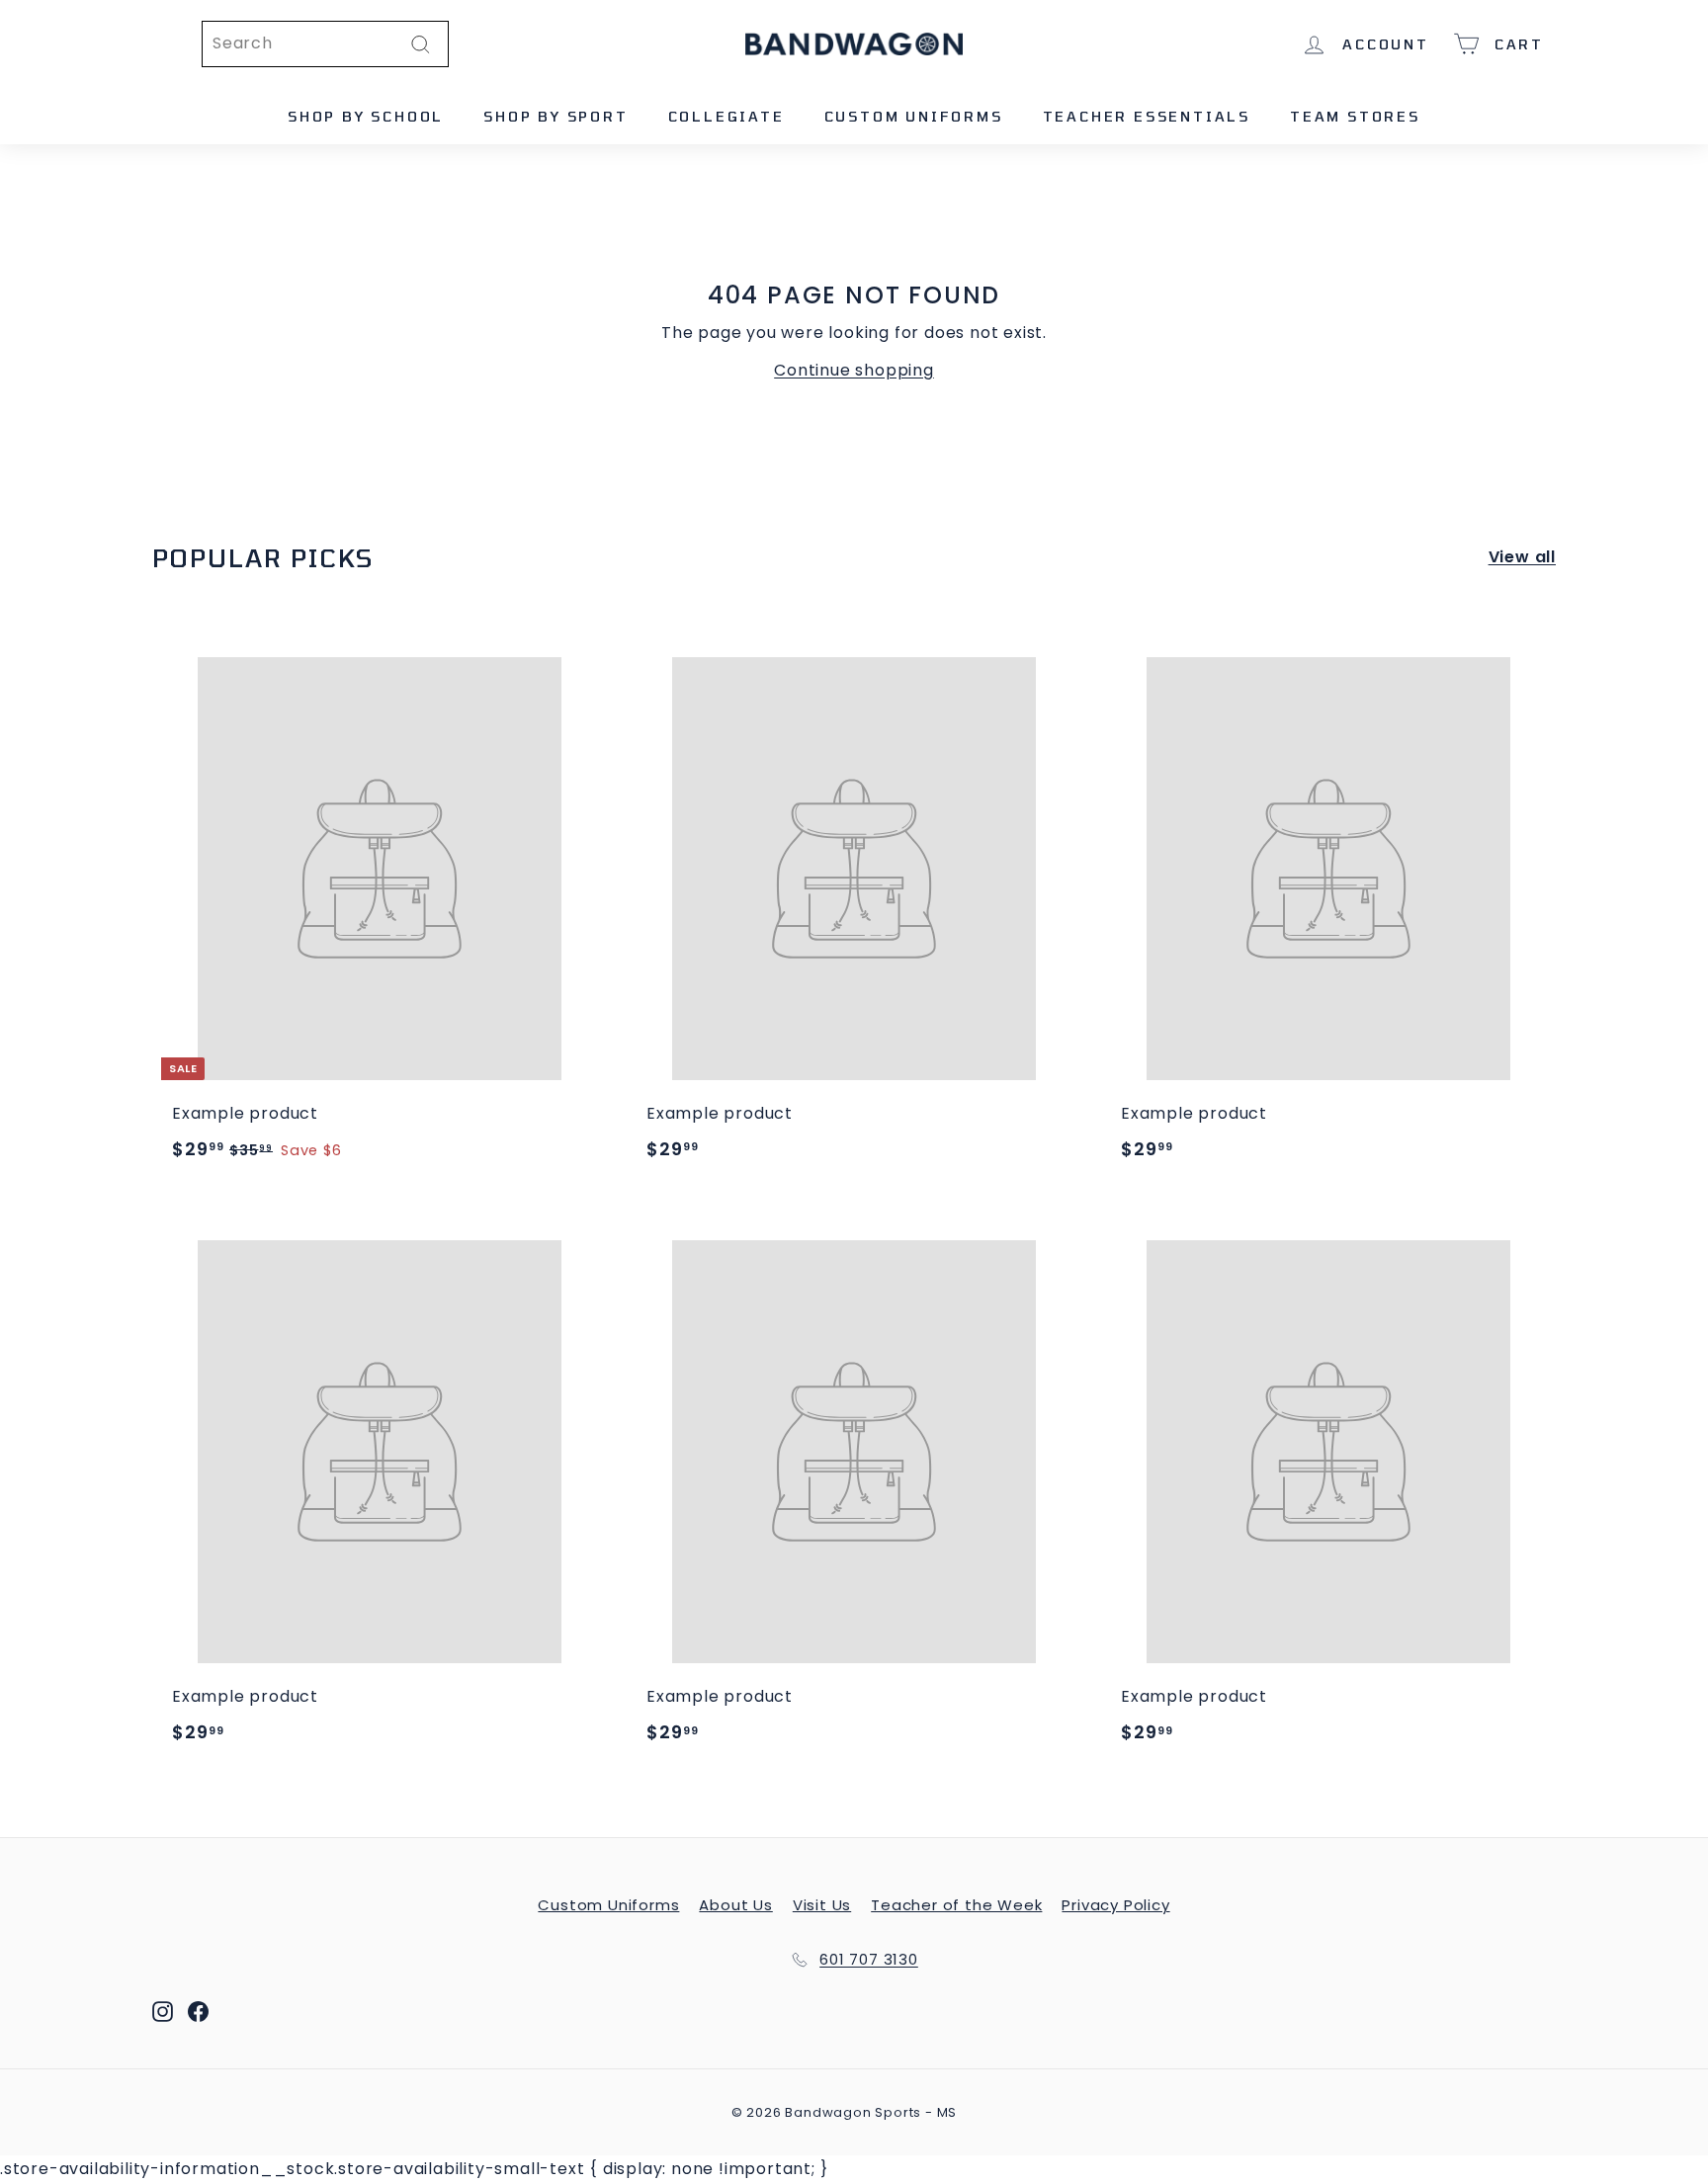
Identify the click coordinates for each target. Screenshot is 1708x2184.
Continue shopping (854, 370)
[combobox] (325, 44)
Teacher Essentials (1147, 116)
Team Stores (1355, 116)
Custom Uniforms (914, 116)
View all (1522, 557)
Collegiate (726, 116)
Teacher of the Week (956, 1905)
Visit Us (822, 1905)
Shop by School (366, 116)
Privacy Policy (1115, 1905)
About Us (735, 1905)
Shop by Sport (555, 116)
